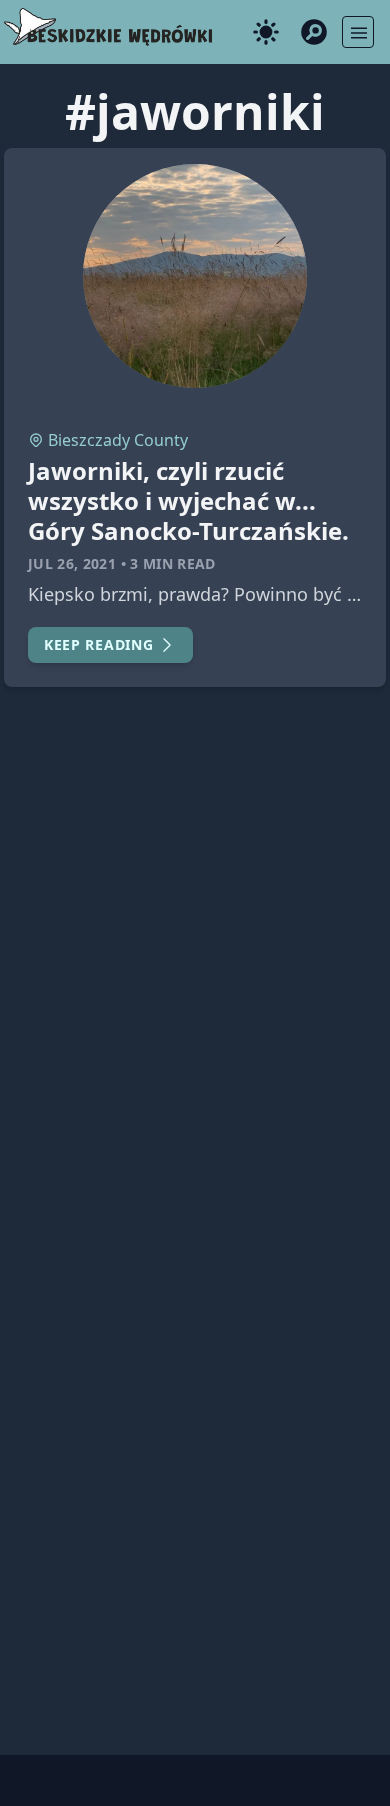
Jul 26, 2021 (72, 563)
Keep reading (98, 644)
